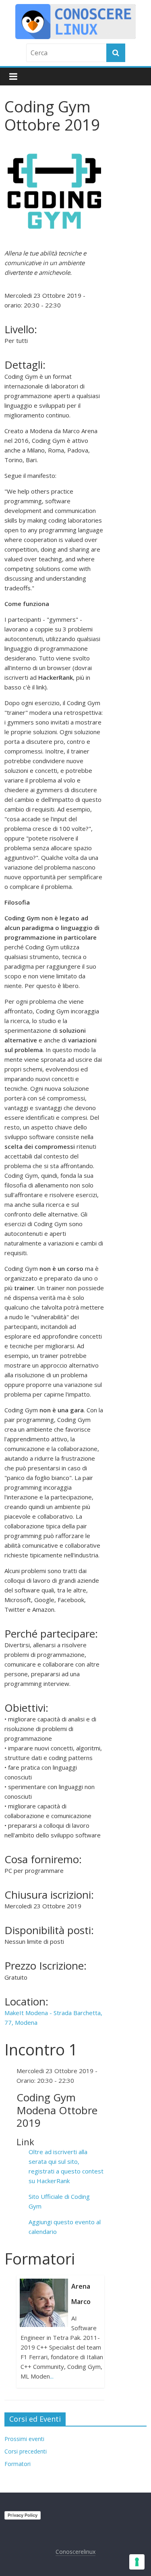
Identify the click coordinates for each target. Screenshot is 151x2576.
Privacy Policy (23, 2515)
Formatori (18, 2464)
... (52, 2376)
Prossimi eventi (24, 2439)
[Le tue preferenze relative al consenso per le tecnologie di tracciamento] (137, 2562)
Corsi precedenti (26, 2451)
